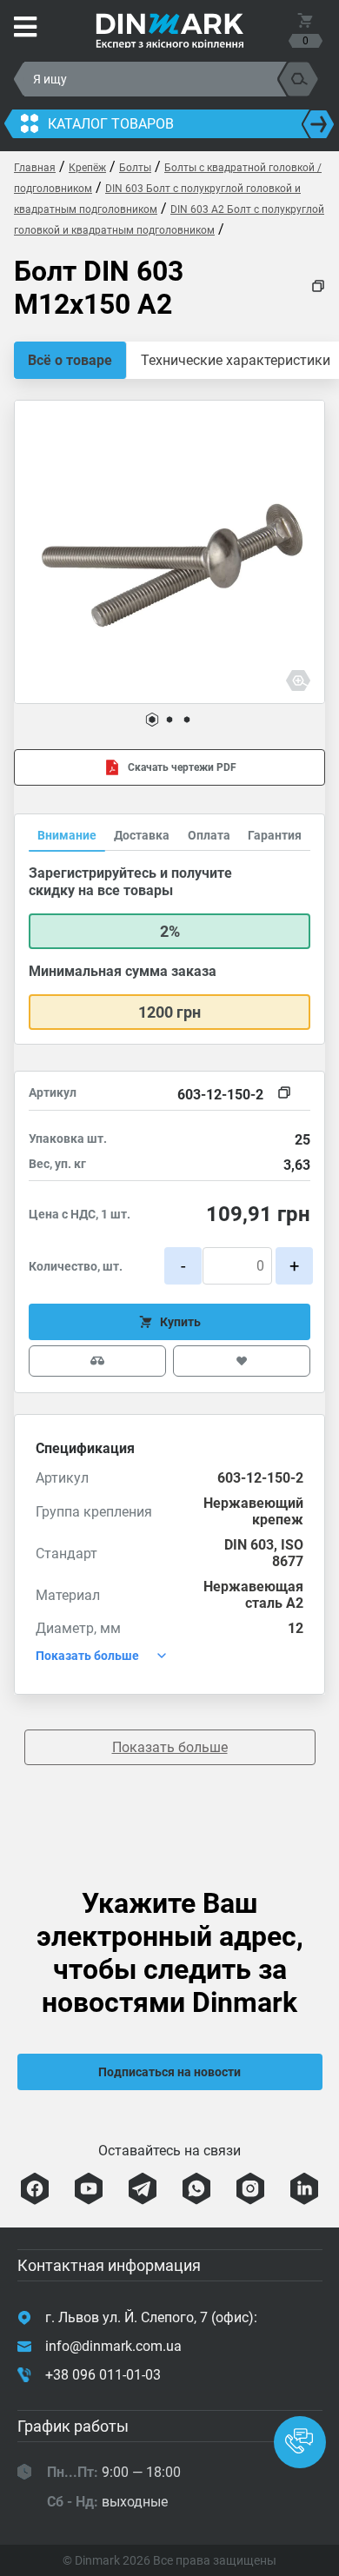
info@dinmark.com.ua (113, 2346)
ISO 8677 (288, 1553)
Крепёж (87, 168)
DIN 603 (249, 1545)
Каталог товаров (111, 124)
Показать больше (170, 1747)
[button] (152, 720)
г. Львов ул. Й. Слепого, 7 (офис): (151, 2317)
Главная (35, 168)
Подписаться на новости (169, 2072)
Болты (135, 168)
